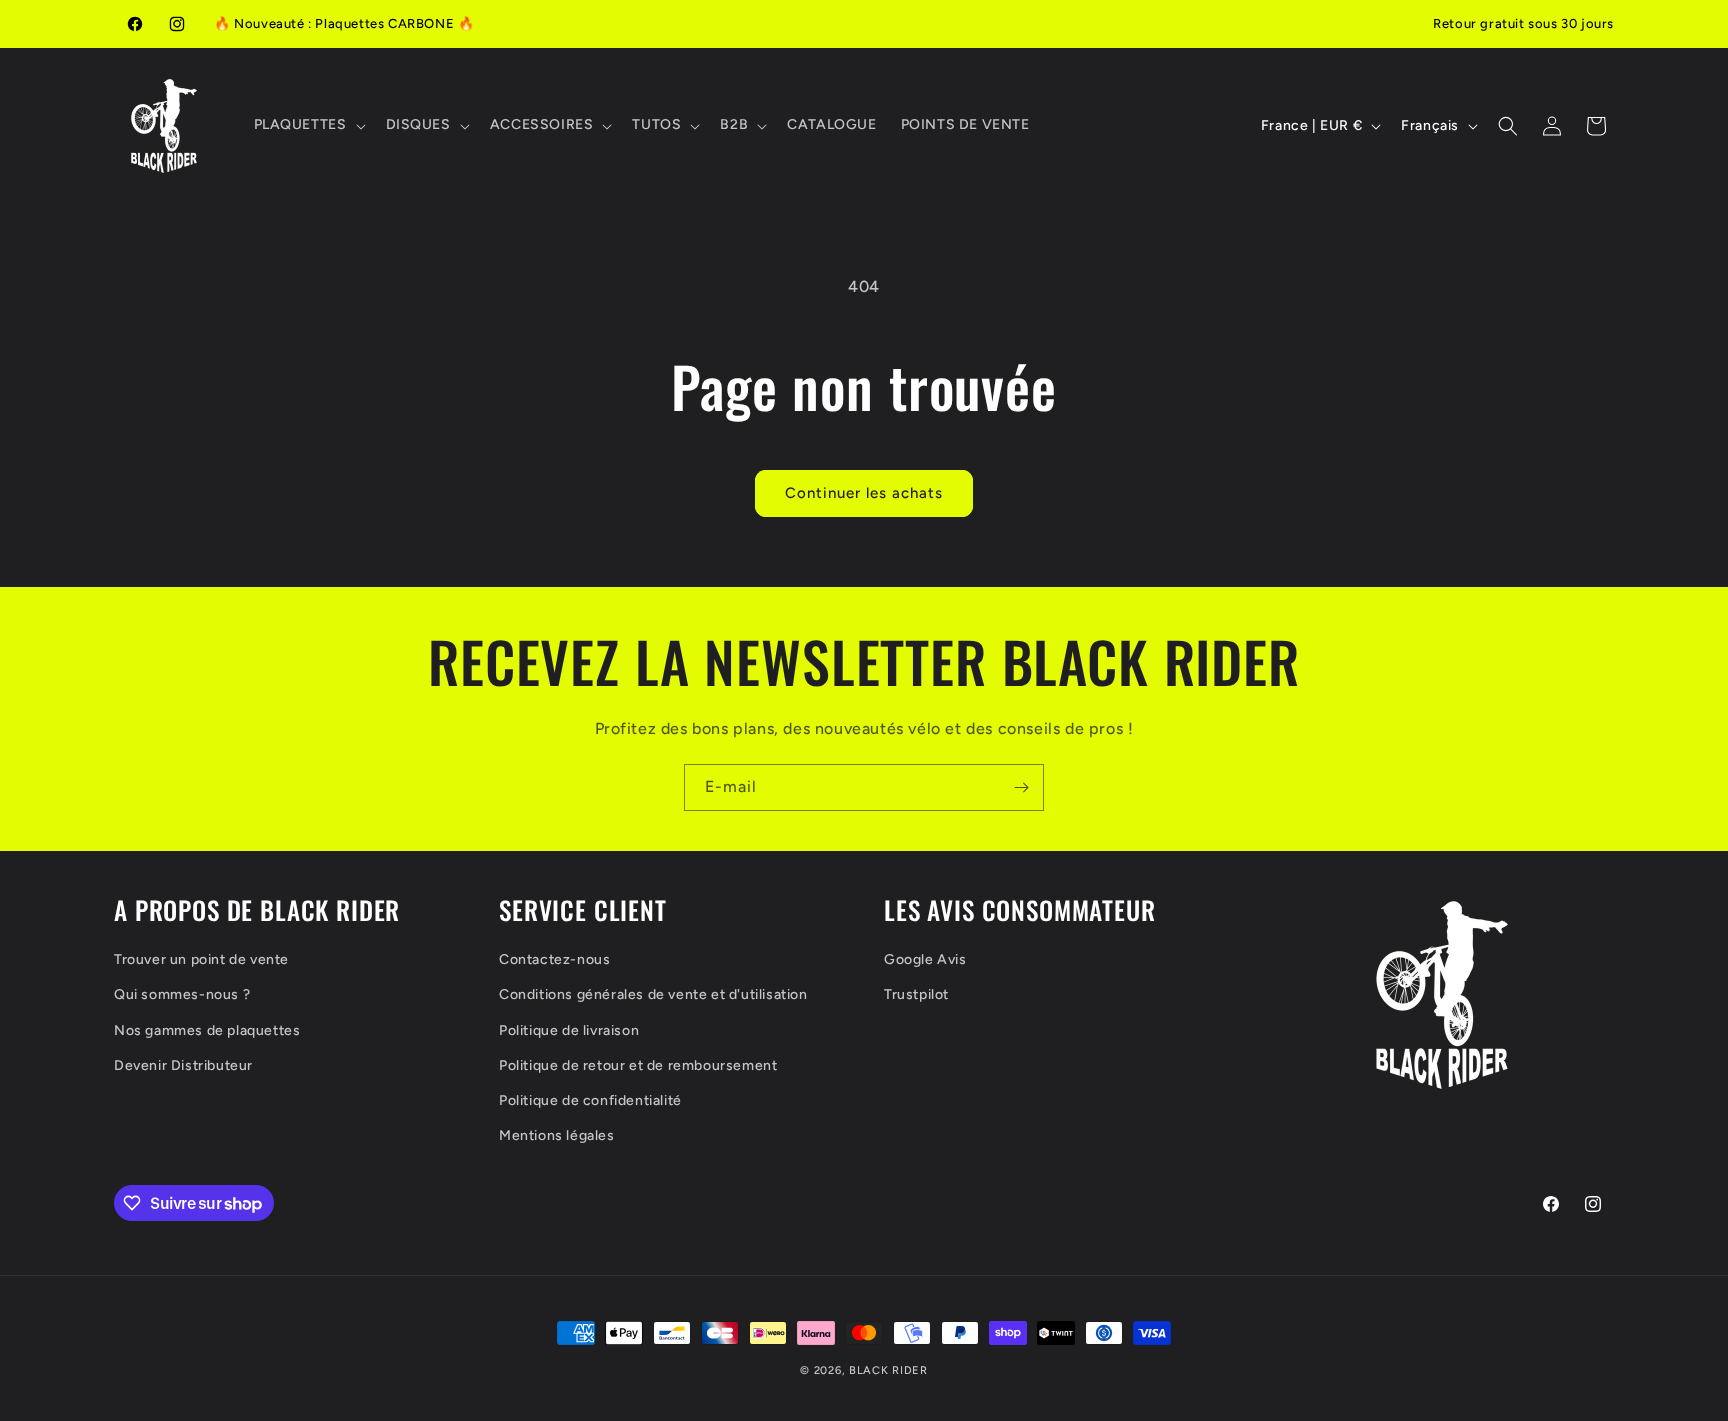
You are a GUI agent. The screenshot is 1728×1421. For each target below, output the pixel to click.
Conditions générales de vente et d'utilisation (653, 994)
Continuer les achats (864, 493)
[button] (308, 125)
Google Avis (925, 959)
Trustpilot (916, 994)
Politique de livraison (569, 1030)
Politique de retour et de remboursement (638, 1065)
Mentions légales (557, 1135)
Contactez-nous (554, 959)
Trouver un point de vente (201, 959)
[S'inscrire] (1021, 787)
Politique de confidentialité (590, 1100)
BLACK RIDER (888, 1370)
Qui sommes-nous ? (182, 994)
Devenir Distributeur (183, 1065)
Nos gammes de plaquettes (207, 1030)
